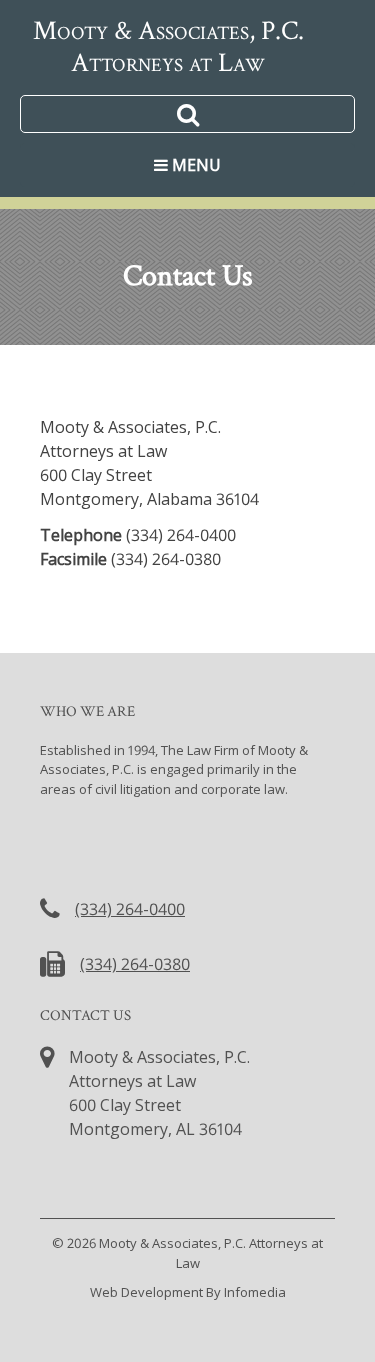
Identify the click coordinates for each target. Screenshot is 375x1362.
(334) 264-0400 (130, 909)
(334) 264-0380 (135, 964)
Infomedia (255, 1292)
